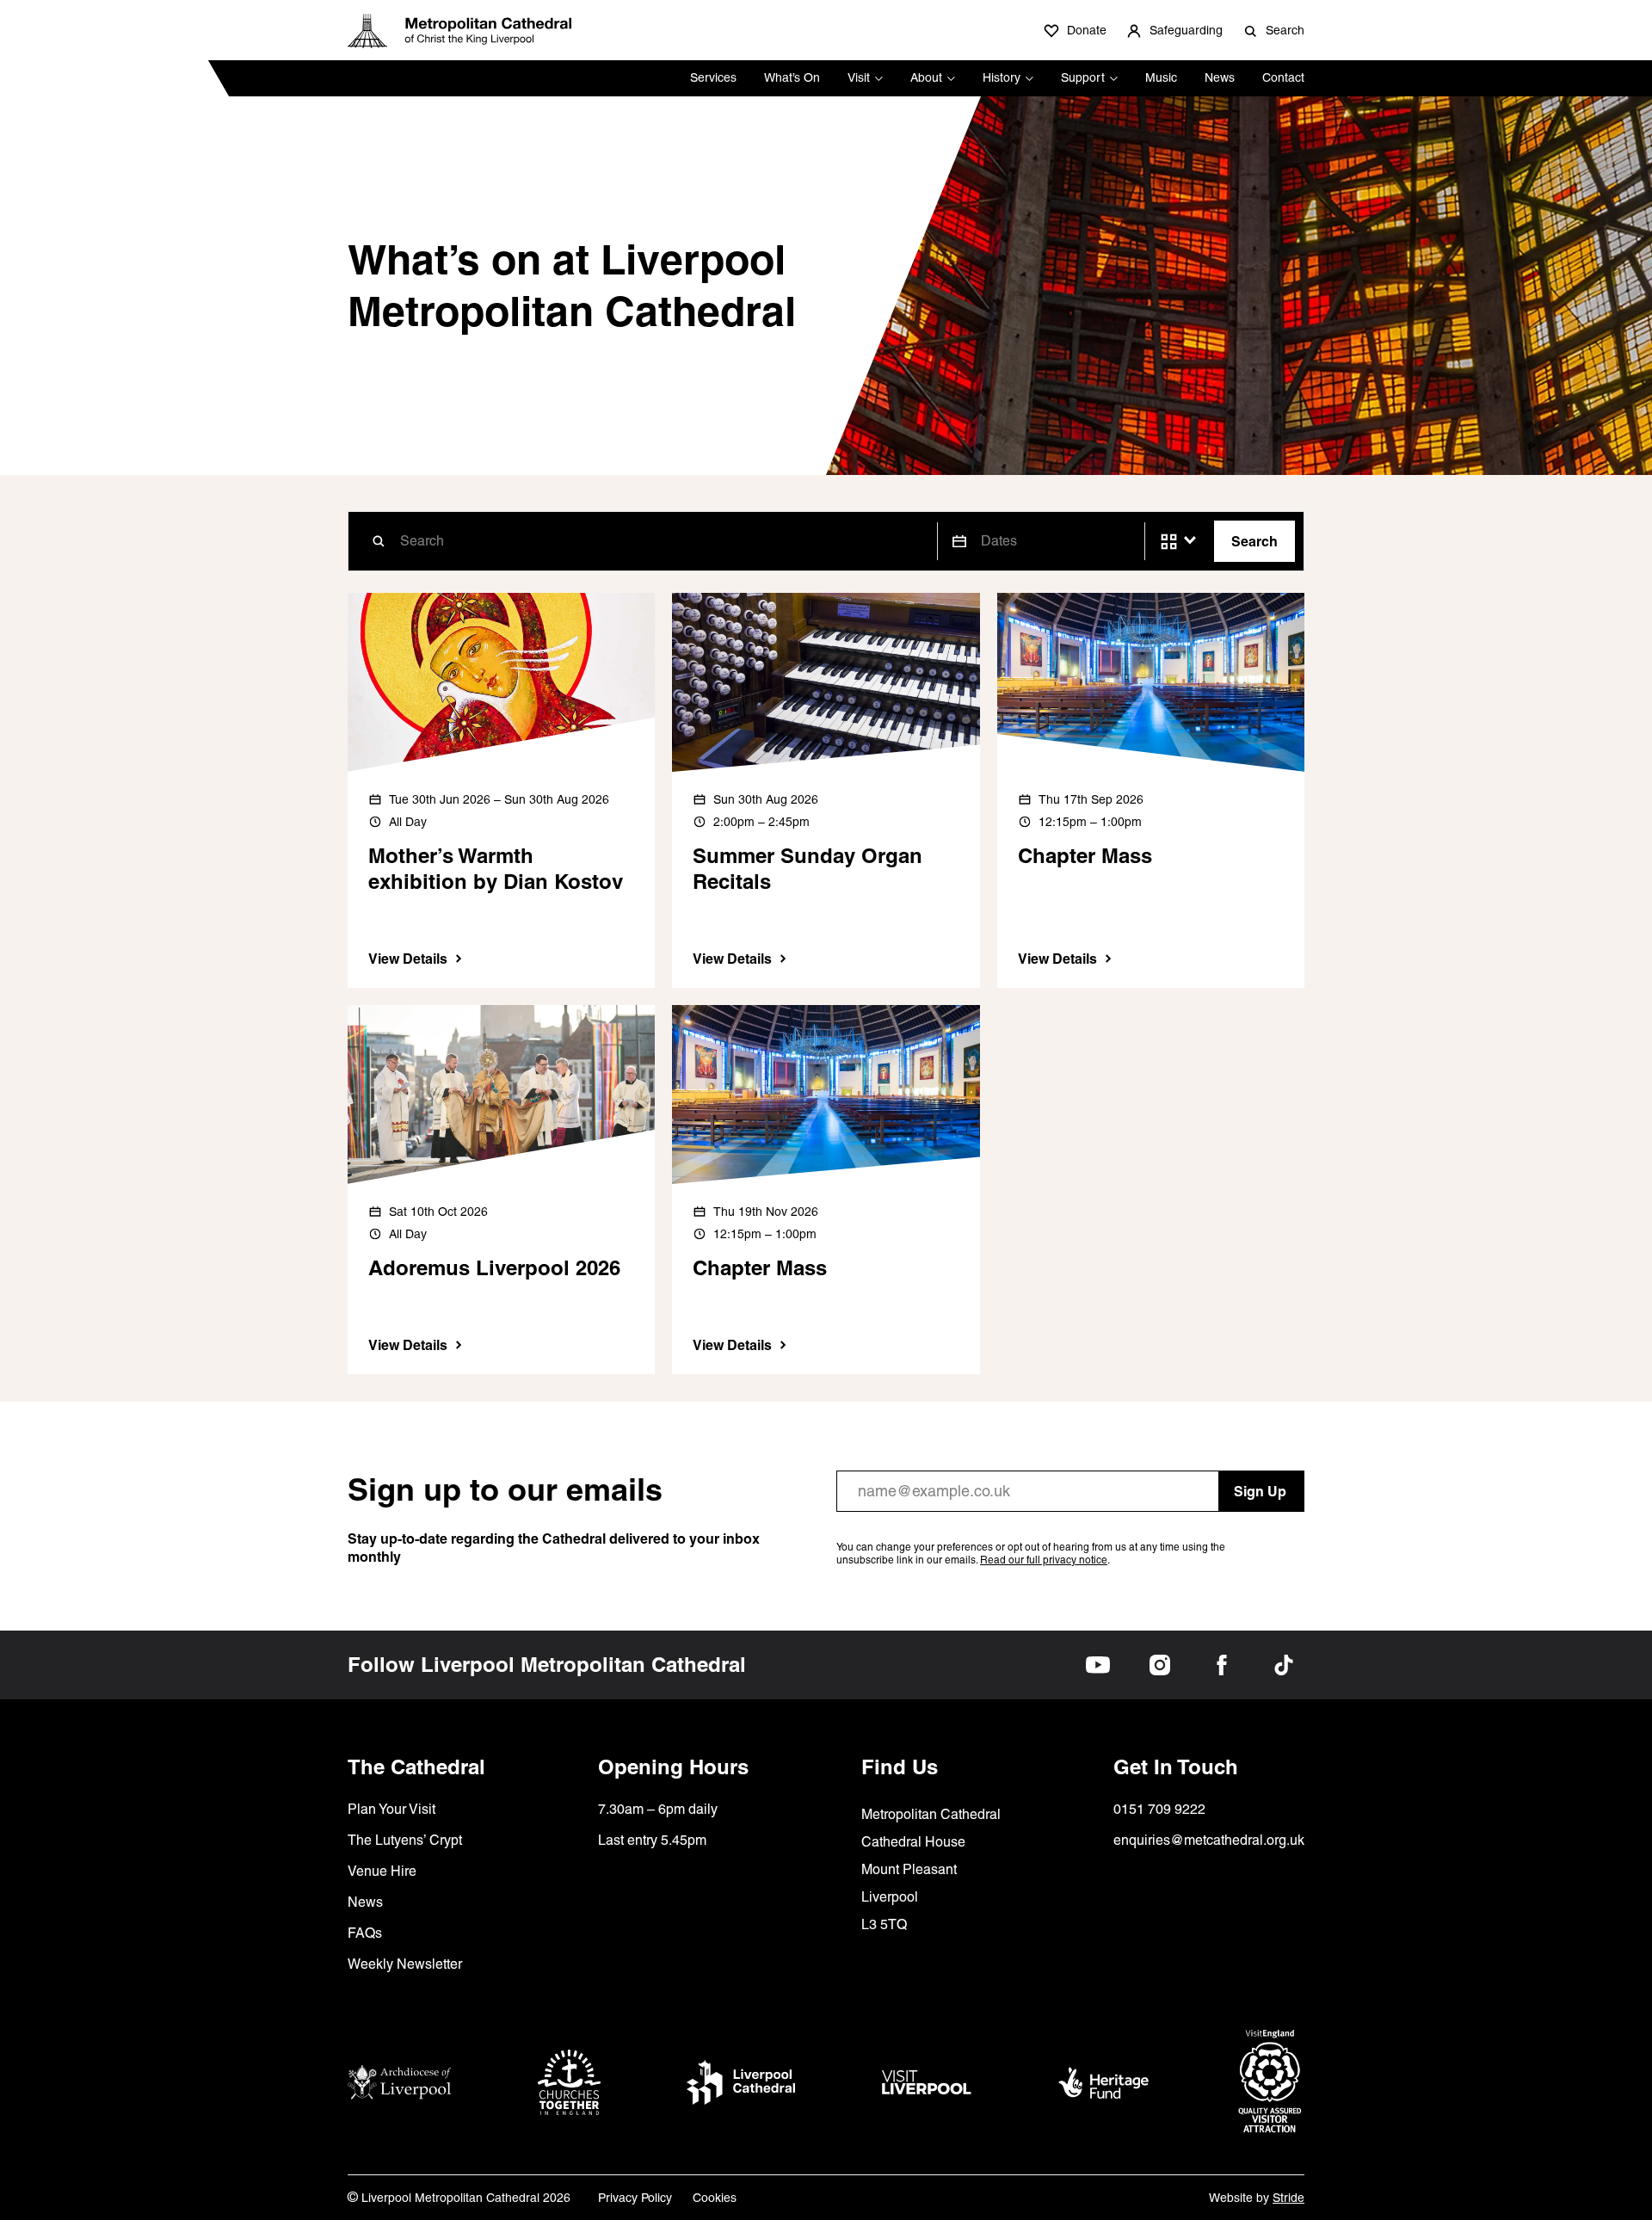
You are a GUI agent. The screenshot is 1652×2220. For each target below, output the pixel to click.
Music (1161, 77)
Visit (859, 77)
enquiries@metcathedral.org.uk (1209, 1840)
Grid (1169, 542)
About (926, 77)
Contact (1283, 77)
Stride (1288, 2198)
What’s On (792, 77)
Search (1254, 541)
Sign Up (1260, 1491)
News (1220, 77)
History (1002, 77)
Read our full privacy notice (1044, 1560)
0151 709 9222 (1159, 1809)
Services (713, 77)
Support (1083, 77)
